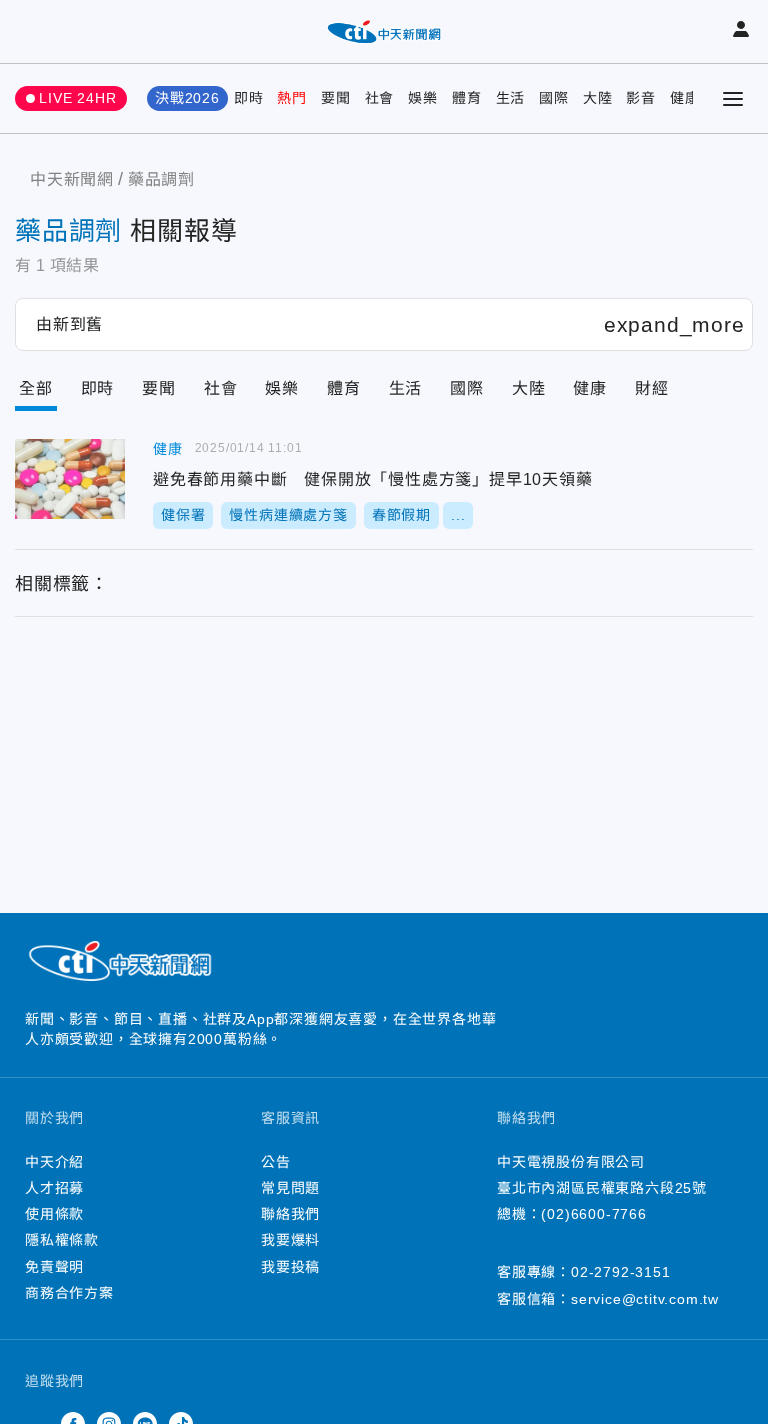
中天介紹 (54, 1162)
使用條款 (54, 1214)
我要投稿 (290, 1267)
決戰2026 (187, 98)
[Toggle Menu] (733, 99)
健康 (685, 98)
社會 (380, 98)
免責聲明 (54, 1267)
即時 (249, 98)
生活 (511, 98)
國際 (554, 98)
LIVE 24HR (77, 98)
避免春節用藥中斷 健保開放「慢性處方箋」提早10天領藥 (70, 479)
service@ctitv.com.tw (645, 1299)
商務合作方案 (69, 1293)
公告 (276, 1162)
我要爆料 (290, 1240)
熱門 (292, 98)
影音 (641, 98)
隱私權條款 (62, 1240)
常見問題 (290, 1188)
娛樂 (423, 98)
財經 (652, 388)
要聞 (336, 98)
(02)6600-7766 (593, 1214)
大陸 (598, 98)
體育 (467, 98)
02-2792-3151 (621, 1272)
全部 (36, 388)
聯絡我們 (290, 1214)
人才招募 (54, 1188)
